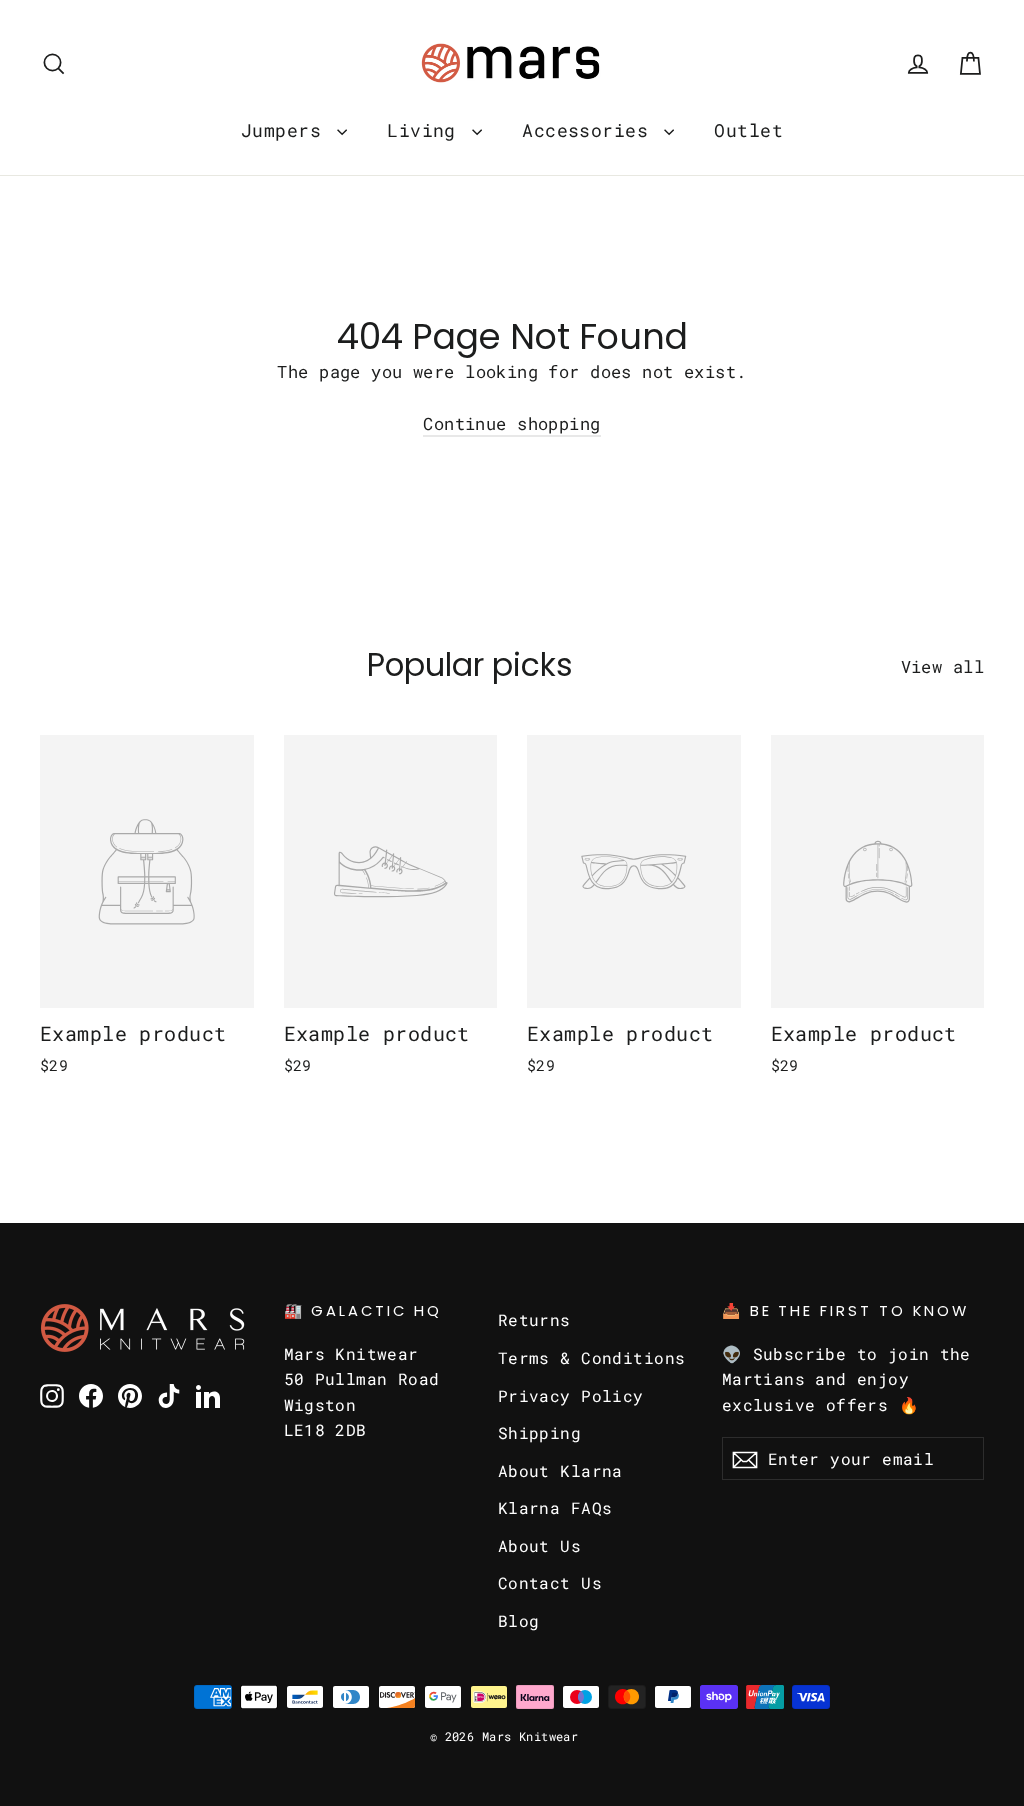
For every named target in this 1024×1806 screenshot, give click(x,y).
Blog (519, 1620)
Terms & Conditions (592, 1357)
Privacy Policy (571, 1395)
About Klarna (560, 1470)
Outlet (748, 130)
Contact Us (550, 1582)
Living (427, 130)
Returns (534, 1319)
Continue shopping (511, 423)
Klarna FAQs (555, 1507)
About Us (539, 1545)
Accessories (590, 130)
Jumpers (286, 130)
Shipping (539, 1432)
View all (942, 666)
